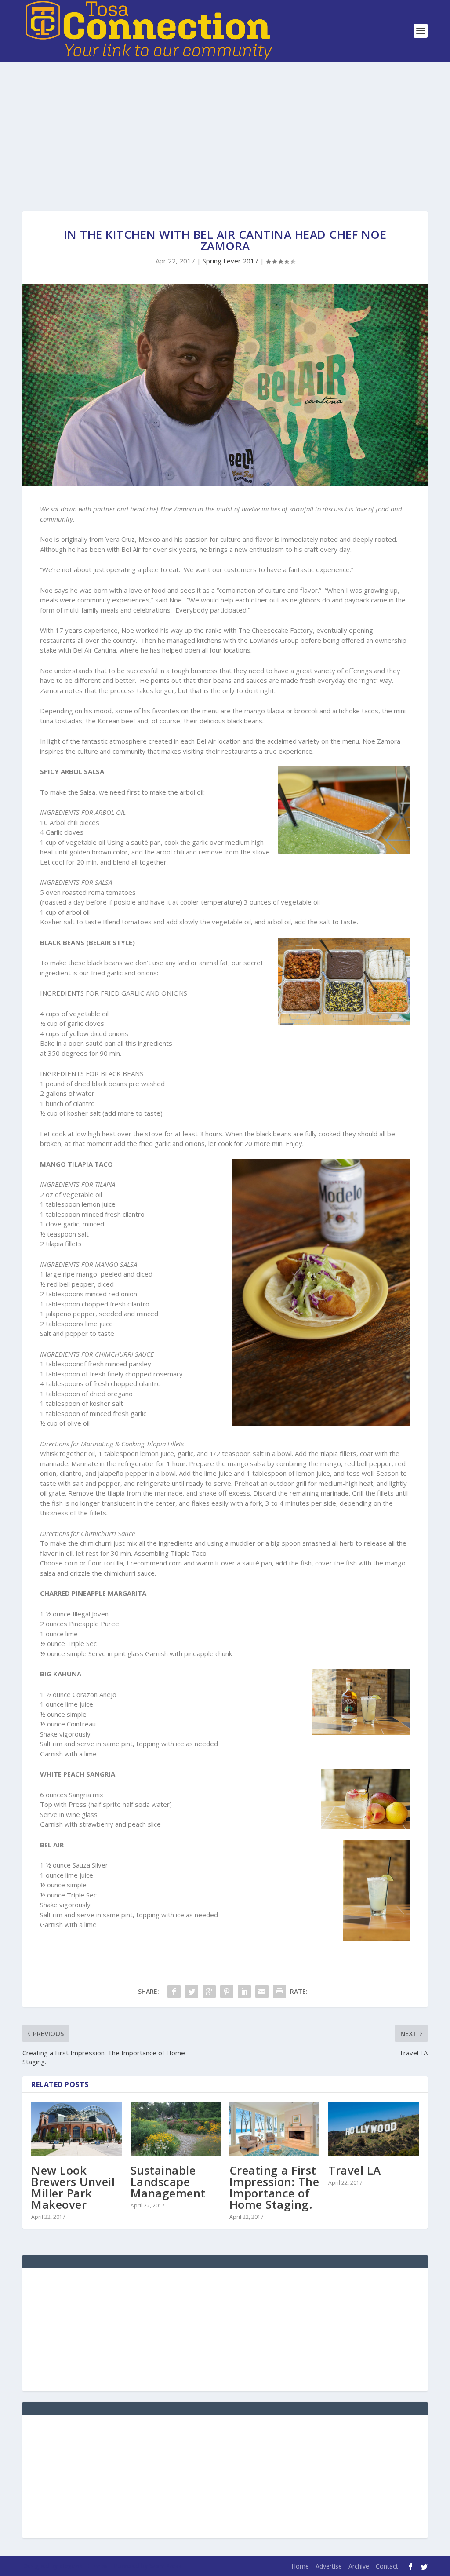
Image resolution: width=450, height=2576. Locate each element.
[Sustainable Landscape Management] (176, 2129)
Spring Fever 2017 (230, 261)
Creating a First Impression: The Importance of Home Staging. (274, 2187)
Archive (359, 2566)
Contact (387, 2566)
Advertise (329, 2566)
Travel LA (355, 2170)
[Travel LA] (373, 2129)
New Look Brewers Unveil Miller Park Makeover (73, 2187)
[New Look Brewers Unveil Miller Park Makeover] (76, 2129)
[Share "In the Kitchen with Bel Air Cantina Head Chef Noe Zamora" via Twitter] (192, 1992)
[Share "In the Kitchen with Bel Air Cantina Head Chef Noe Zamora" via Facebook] (174, 1992)
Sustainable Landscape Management (168, 2182)
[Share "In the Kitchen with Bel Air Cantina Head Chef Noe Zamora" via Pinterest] (227, 1992)
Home (300, 2566)
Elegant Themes (83, 2566)
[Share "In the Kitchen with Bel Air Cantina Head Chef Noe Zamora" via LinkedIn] (244, 1992)
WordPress (165, 2566)
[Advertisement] (225, 128)
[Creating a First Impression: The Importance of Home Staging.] (274, 2129)
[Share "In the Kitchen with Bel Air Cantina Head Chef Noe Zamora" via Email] (262, 1992)
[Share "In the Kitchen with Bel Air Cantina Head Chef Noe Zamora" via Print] (279, 1992)
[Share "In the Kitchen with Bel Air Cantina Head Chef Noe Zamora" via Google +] (209, 1992)
